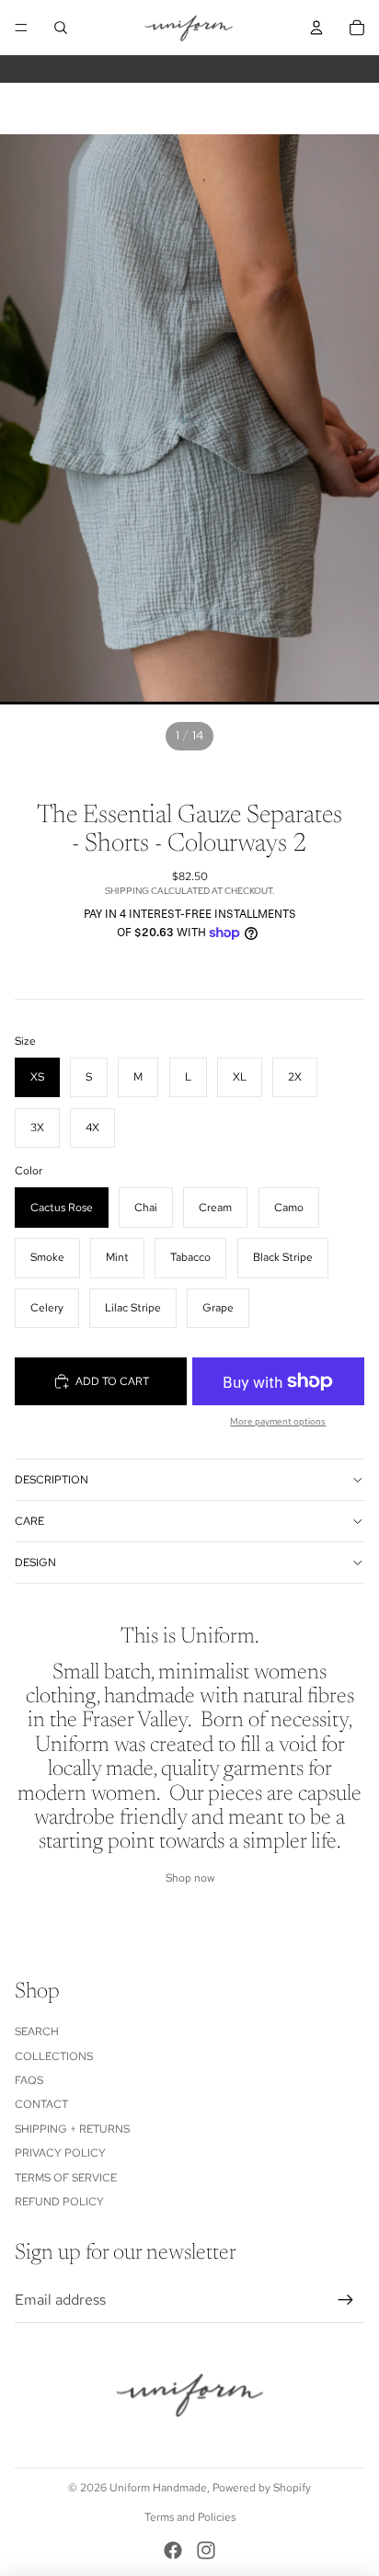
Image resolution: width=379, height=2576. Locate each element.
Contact (41, 2104)
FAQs (29, 2080)
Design (35, 1563)
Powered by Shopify (262, 2488)
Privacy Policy (60, 2153)
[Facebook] (173, 2550)
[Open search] (61, 28)
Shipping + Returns (72, 2129)
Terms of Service (66, 2178)
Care (29, 1521)
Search (37, 2032)
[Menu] (21, 28)
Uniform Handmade (158, 2488)
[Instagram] (206, 2550)
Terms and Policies (190, 2517)
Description (52, 1480)
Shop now (190, 1878)
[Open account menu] (316, 28)
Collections (54, 2056)
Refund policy (59, 2202)
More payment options (278, 1421)
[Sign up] (346, 2300)
